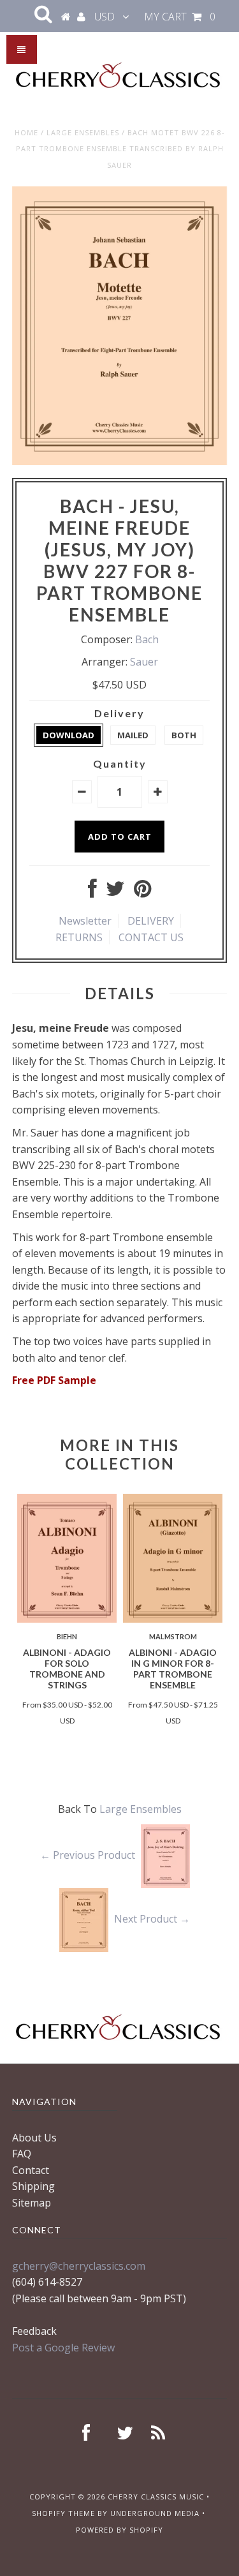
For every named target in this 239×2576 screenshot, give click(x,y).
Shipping (33, 2186)
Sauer (144, 662)
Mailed (133, 735)
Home (26, 132)
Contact (31, 2170)
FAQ (22, 2154)
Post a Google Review (63, 2348)
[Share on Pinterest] (142, 892)
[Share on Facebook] (92, 892)
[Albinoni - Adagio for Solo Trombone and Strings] (67, 1619)
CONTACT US (151, 937)
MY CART (180, 17)
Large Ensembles (83, 132)
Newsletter (85, 921)
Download (69, 735)
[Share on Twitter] (115, 892)
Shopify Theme (63, 2513)
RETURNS (79, 937)
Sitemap (32, 2203)
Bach (147, 639)
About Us (34, 2138)
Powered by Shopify (119, 2530)
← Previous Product (88, 1855)
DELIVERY (151, 921)
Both (184, 735)
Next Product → (152, 1919)
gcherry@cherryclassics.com (79, 2266)
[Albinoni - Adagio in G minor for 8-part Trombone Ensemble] (173, 1619)
